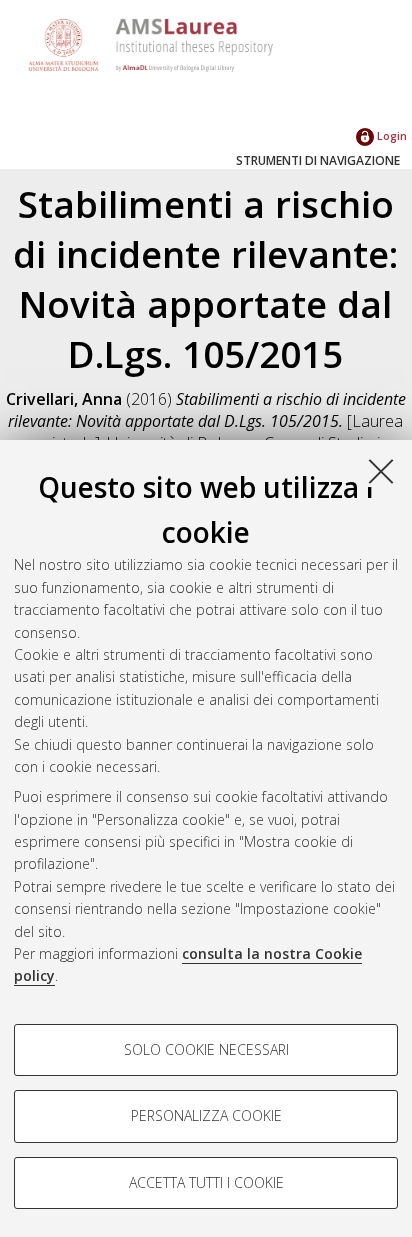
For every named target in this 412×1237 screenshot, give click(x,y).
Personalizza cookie (206, 1115)
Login (390, 135)
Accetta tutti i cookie (206, 1182)
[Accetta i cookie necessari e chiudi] (381, 471)
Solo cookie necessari (206, 1049)
